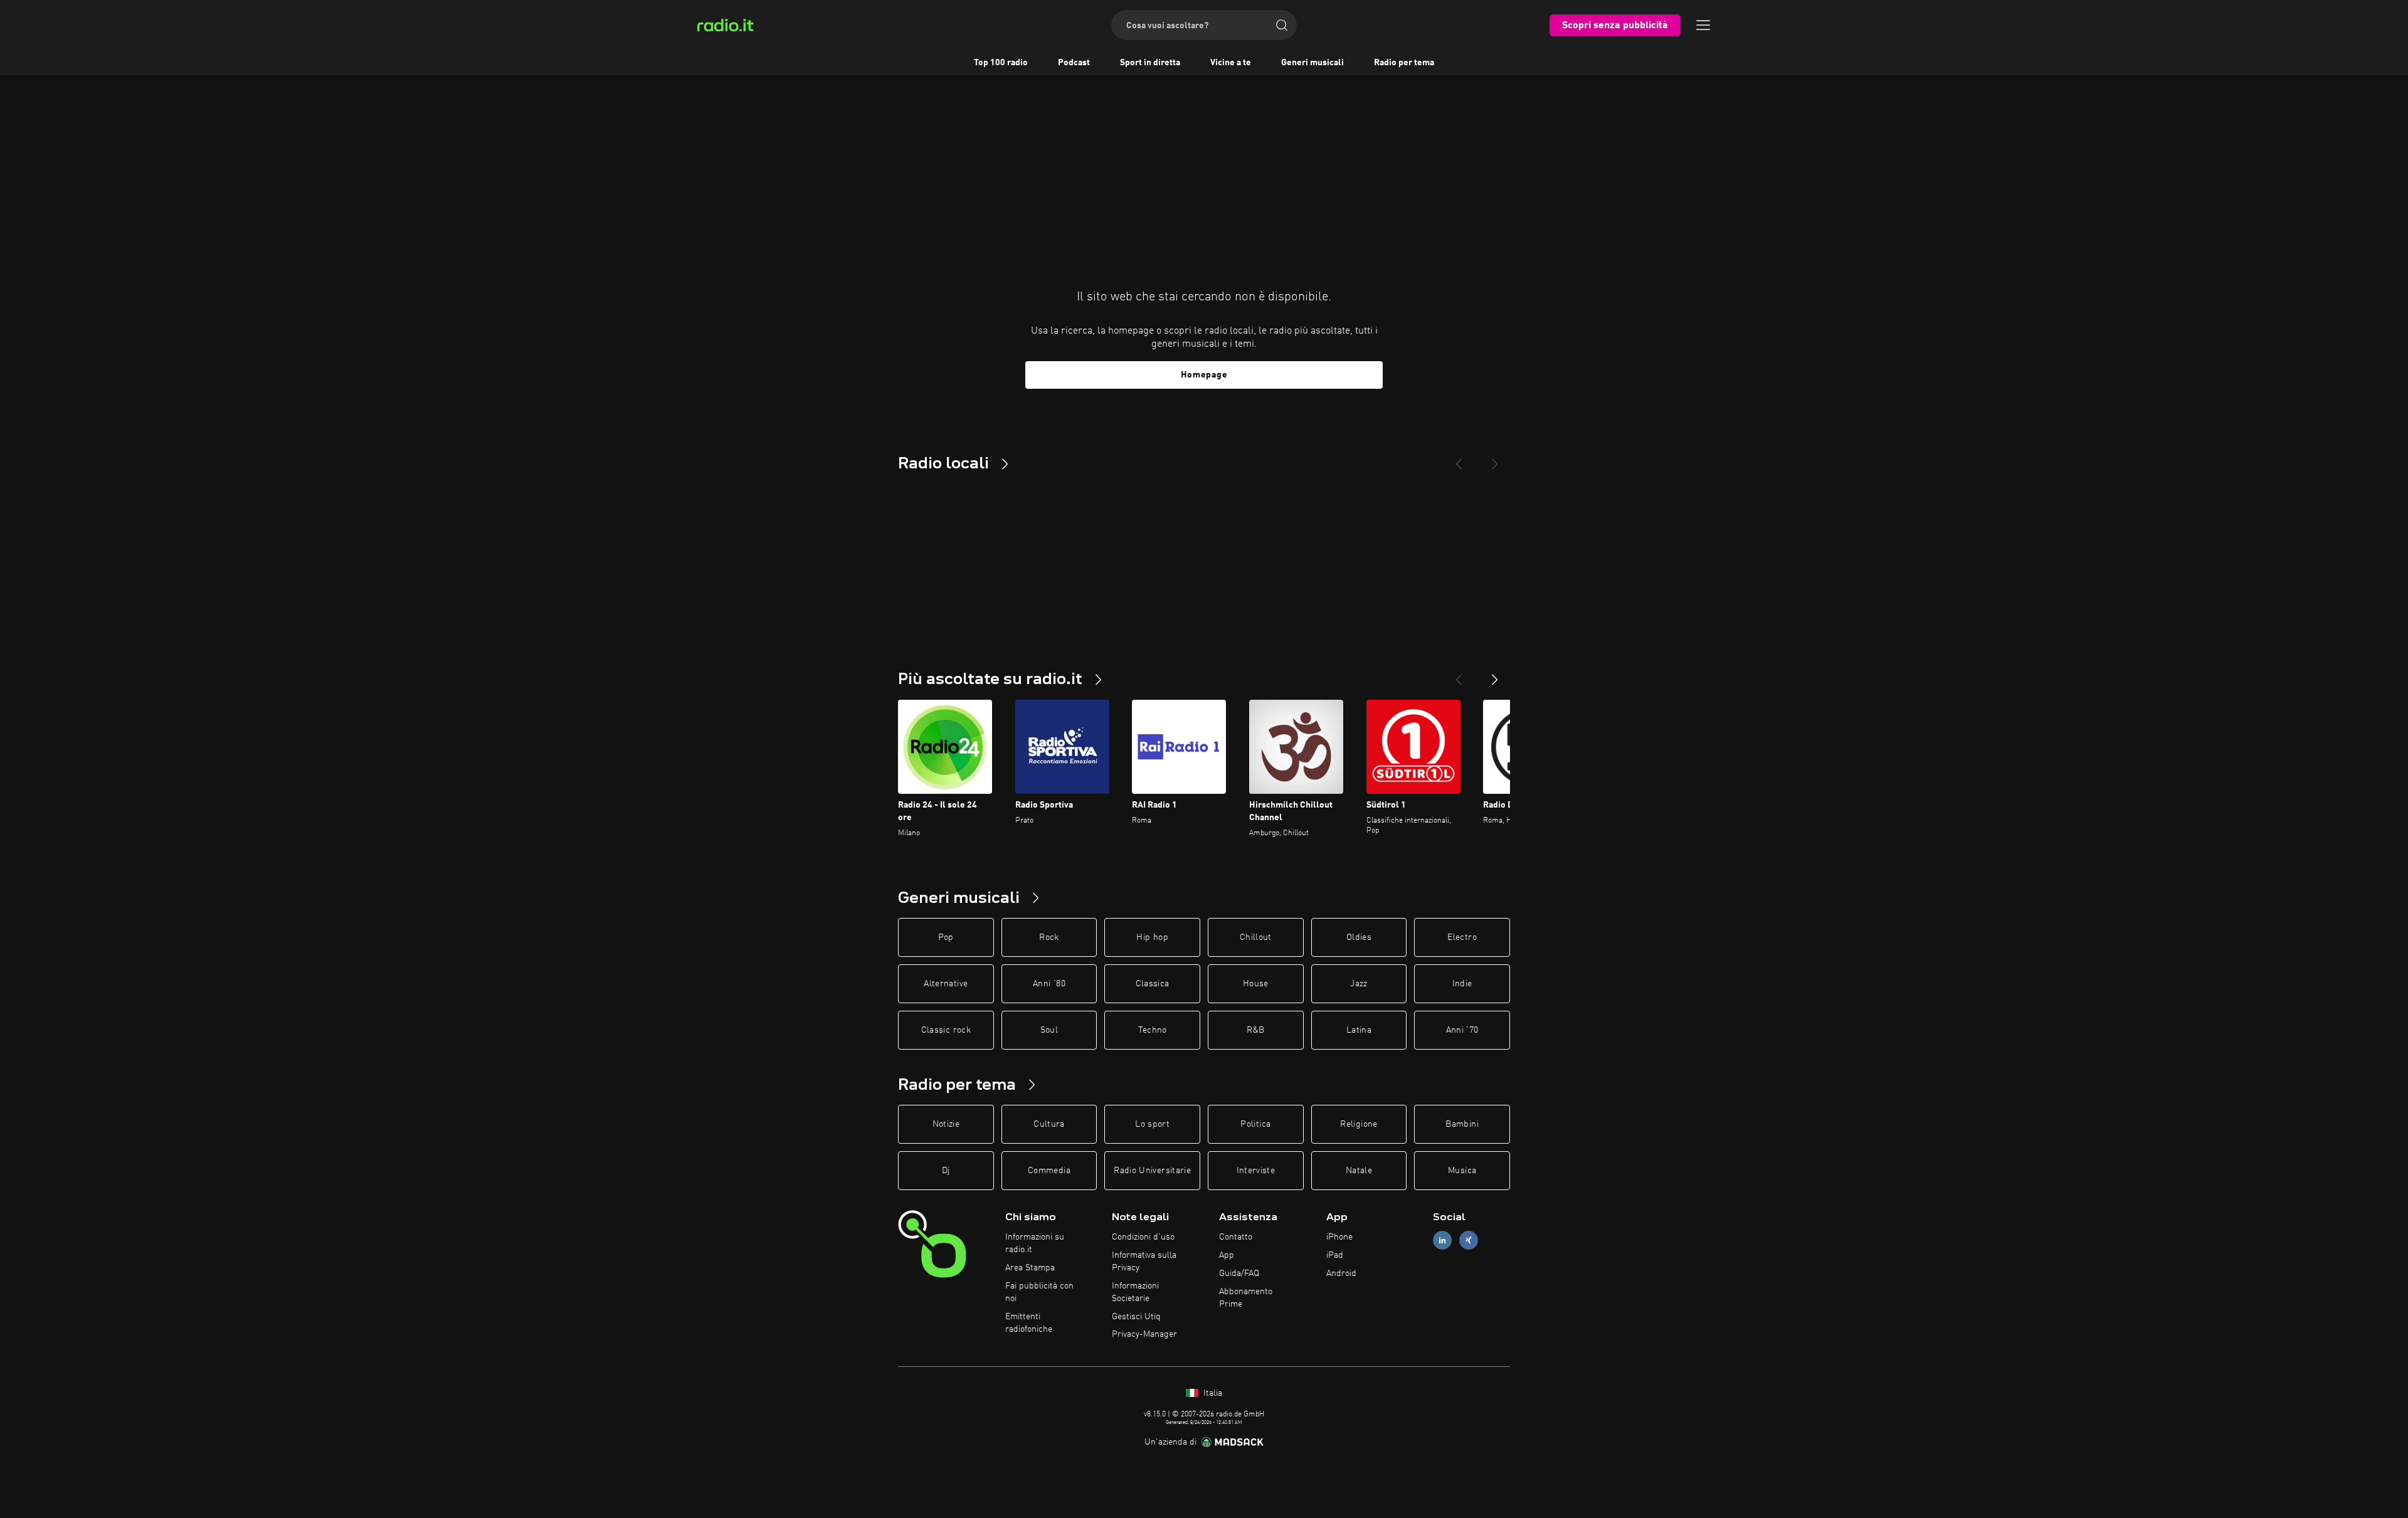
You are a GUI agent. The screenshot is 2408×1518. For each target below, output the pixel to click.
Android (1341, 1273)
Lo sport (1152, 1124)
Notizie (946, 1124)
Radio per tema (1404, 63)
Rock (1049, 937)
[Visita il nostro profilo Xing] (1469, 1241)
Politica (1255, 1124)
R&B (1256, 1030)
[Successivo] (1495, 675)
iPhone (1339, 1237)
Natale (1359, 1171)
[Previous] (1459, 459)
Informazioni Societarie (1135, 1292)
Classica (1153, 984)
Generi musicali (1312, 63)
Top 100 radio (1001, 63)
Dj (946, 1171)
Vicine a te (1231, 63)
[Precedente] (1459, 675)
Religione (1359, 1124)
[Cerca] (1282, 25)
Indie (1462, 984)
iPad (1335, 1255)
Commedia (1049, 1171)
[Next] (1495, 459)
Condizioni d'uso (1143, 1237)
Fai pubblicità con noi (1039, 1292)
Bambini (1462, 1124)
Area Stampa (1030, 1268)
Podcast (1074, 63)
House (1256, 984)
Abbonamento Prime (1246, 1298)
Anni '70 (1462, 1030)
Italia (1212, 1393)
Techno (1153, 1030)
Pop (946, 937)
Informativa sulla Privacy (1144, 1262)
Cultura (1049, 1124)
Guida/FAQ (1239, 1273)
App (1227, 1255)
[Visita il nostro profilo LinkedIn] (1442, 1241)
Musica (1462, 1171)
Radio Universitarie (1152, 1171)
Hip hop (1152, 937)
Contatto (1236, 1237)
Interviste (1256, 1171)
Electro (1462, 937)
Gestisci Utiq (1136, 1317)
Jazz (1359, 984)
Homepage (1204, 375)
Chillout (1256, 937)
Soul (1049, 1030)
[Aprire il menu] (1703, 25)
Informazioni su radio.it (1035, 1243)
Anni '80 (1049, 984)
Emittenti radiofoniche (1029, 1323)
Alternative (946, 984)
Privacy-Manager (1144, 1334)
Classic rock (946, 1030)
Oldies (1359, 937)
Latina (1359, 1030)
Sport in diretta (1150, 63)
